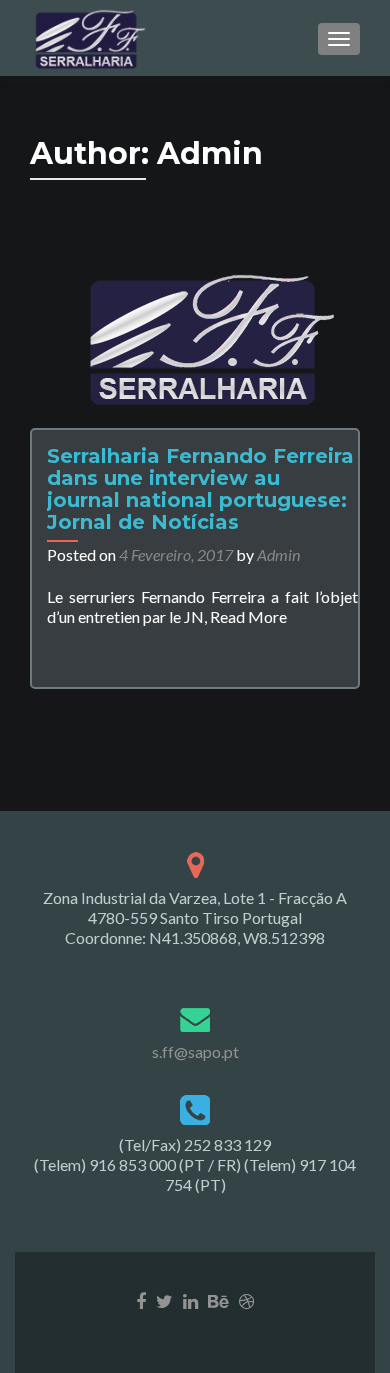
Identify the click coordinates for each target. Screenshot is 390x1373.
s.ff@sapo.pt (195, 1051)
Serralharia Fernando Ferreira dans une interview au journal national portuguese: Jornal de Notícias (200, 489)
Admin (278, 554)
